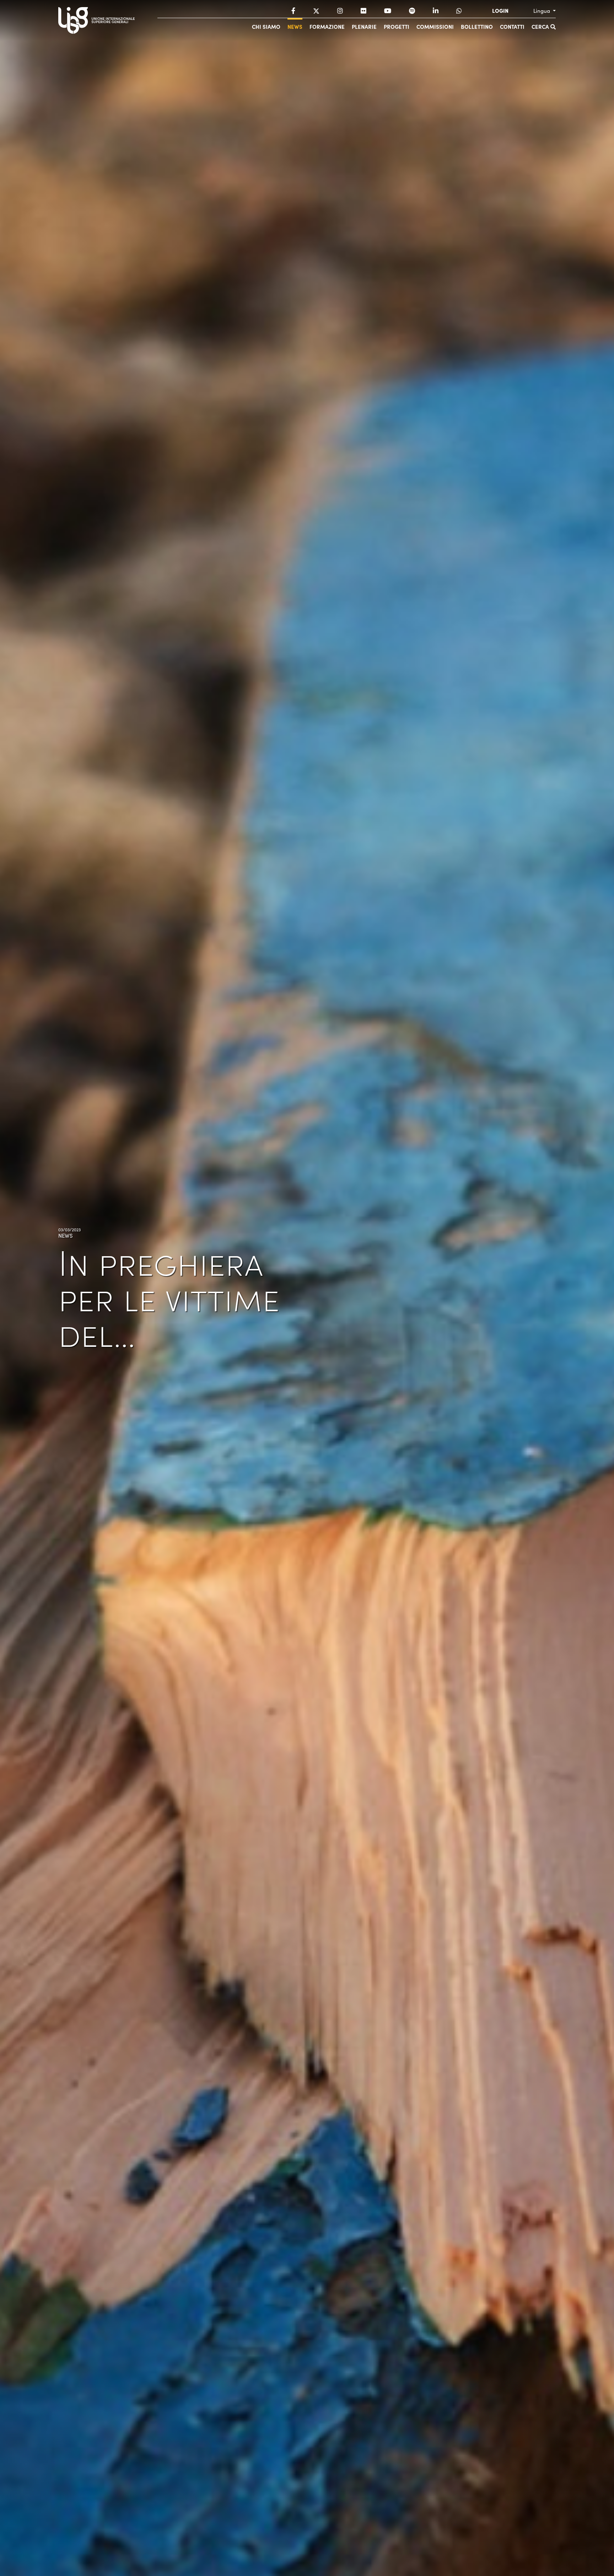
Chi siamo (266, 26)
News (295, 26)
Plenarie (364, 26)
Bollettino (477, 26)
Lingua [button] (542, 11)
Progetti (397, 26)
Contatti (512, 26)
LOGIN (500, 11)
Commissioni (435, 26)
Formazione (327, 26)
